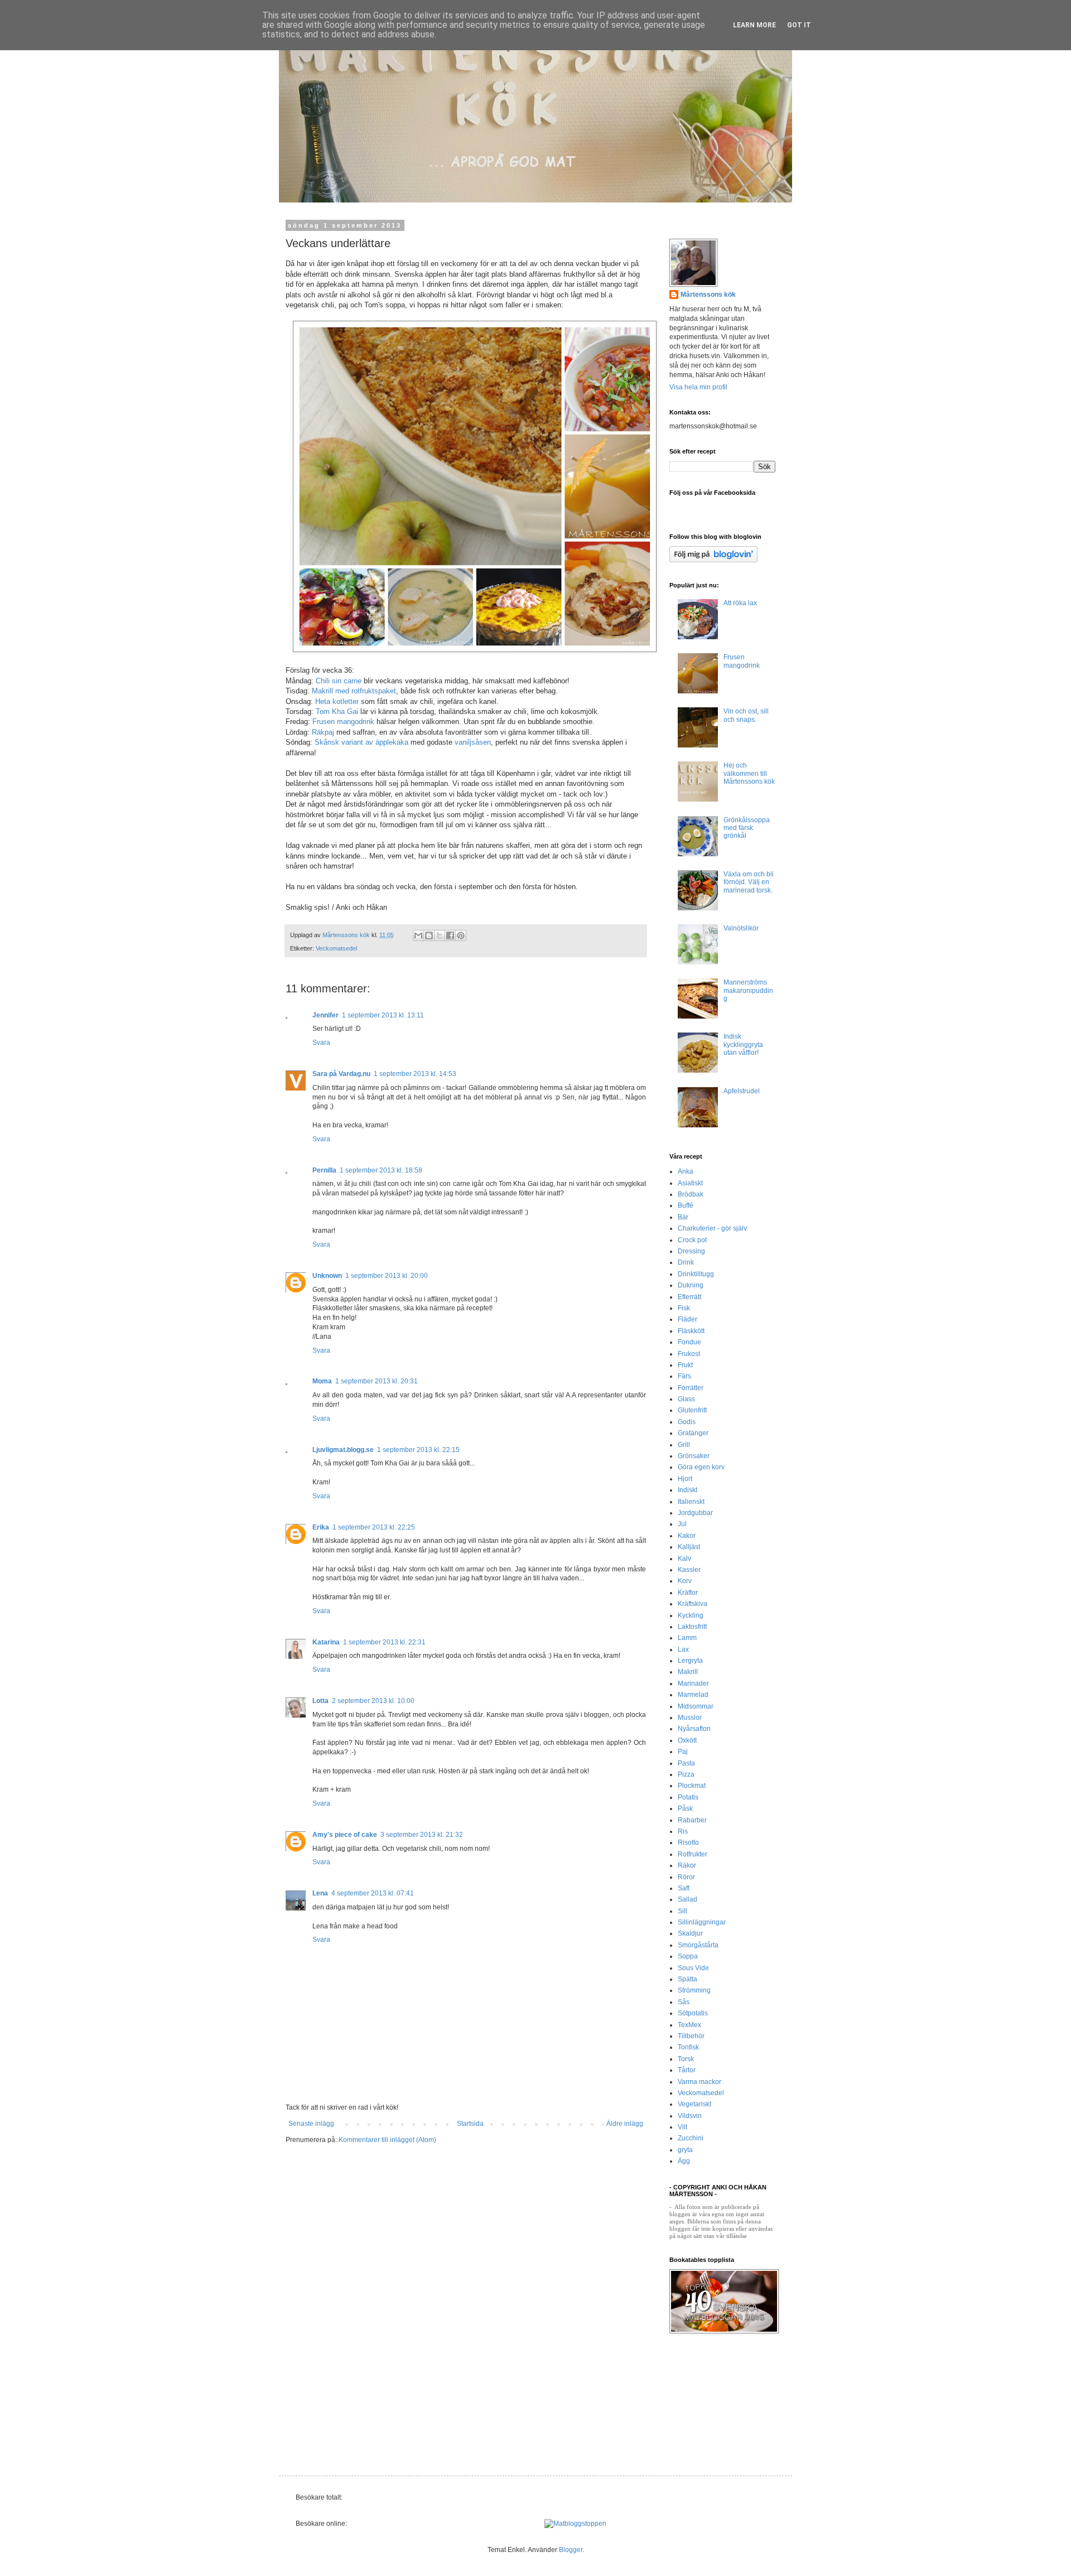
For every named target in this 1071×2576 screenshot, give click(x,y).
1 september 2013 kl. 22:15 (418, 1450)
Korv (685, 1581)
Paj (683, 1752)
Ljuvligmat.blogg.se (343, 1450)
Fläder (688, 1319)
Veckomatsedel (336, 948)
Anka (686, 1171)
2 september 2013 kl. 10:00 (373, 1701)
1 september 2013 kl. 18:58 (381, 1170)
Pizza (686, 1774)
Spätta (688, 1979)
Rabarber (692, 1820)
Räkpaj (323, 732)
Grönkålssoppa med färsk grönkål (747, 828)
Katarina (326, 1642)
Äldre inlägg (625, 2124)
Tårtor (687, 2070)
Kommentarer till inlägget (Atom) (387, 2140)
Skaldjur (690, 1933)
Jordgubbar (695, 1513)
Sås (684, 2002)
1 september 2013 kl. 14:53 (415, 1074)
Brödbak (691, 1194)
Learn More (754, 25)
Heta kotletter (337, 701)
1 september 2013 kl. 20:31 (377, 1381)
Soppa (688, 1956)
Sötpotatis (693, 2013)
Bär (683, 1217)
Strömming (694, 1990)
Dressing (691, 1251)
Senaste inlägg (311, 2124)
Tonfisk (688, 2047)
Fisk (684, 1308)
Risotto (688, 1842)
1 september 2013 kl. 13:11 (383, 1015)
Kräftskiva (693, 1604)
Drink (686, 1262)
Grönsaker (694, 1456)
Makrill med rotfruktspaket (354, 691)
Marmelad (693, 1695)
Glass (686, 1399)
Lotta (320, 1701)
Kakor (687, 1536)
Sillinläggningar (702, 1922)
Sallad (688, 1899)
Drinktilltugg (696, 1274)
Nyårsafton (694, 1729)
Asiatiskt (690, 1183)
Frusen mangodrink (343, 722)
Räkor (687, 1865)
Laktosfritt (692, 1627)
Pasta (686, 1763)
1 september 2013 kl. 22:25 (374, 1527)
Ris (683, 1831)
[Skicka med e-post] (418, 935)
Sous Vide (693, 1968)
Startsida (470, 2124)
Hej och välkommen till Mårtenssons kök (749, 773)
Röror (686, 1877)
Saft (684, 1888)
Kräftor (688, 1593)
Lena (320, 1893)
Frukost (689, 1354)
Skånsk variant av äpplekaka (360, 742)
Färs (684, 1376)
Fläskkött (691, 1331)
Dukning (691, 1285)
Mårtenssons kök (708, 295)
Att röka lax (740, 603)
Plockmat (692, 1786)
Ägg (684, 2161)
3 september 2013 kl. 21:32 (422, 1835)
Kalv (684, 1559)
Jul (682, 1524)
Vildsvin (690, 2116)
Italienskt (691, 1502)
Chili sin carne (339, 681)
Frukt (685, 1365)
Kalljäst (689, 1547)
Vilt (682, 2127)
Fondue (689, 1342)
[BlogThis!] (429, 935)
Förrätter (691, 1388)
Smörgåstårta (698, 1945)
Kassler (689, 1570)
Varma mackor (699, 2082)
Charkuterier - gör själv (712, 1228)
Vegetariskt (694, 2104)
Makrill (688, 1672)
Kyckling (691, 1615)
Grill (684, 1445)
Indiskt (688, 1490)
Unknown (327, 1276)
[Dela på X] (440, 935)
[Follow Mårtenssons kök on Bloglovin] (713, 560)
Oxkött (687, 1740)
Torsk (686, 2059)
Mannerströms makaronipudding (748, 990)
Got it (799, 25)
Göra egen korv (701, 1467)
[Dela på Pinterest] (461, 935)
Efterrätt (689, 1297)
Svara (321, 1043)
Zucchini (691, 2138)
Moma (322, 1381)
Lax (683, 1649)
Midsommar (696, 1706)
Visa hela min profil (698, 387)
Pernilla (324, 1170)
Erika (321, 1527)
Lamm (687, 1638)
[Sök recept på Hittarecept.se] (575, 2524)
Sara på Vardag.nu (341, 1074)
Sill (682, 1911)
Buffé (686, 1205)
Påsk (685, 1808)
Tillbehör (691, 2036)
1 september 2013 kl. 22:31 (384, 1642)
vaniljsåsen (473, 742)
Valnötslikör (741, 928)
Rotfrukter (693, 1854)
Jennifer (325, 1015)
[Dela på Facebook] (450, 935)
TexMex (689, 2025)
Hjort (685, 1479)
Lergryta (690, 1661)
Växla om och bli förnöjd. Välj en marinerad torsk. (749, 882)
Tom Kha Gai (337, 711)
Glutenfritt (692, 1410)
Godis (687, 1422)
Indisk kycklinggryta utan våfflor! (743, 1045)
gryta (685, 2150)
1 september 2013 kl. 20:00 (387, 1276)
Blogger (571, 2550)
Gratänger (693, 1433)
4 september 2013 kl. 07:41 (373, 1893)
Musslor (690, 1718)
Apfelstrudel (742, 1091)
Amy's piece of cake (345, 1835)
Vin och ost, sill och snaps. (746, 715)
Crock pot (692, 1240)
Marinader (693, 1683)
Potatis (688, 1797)
